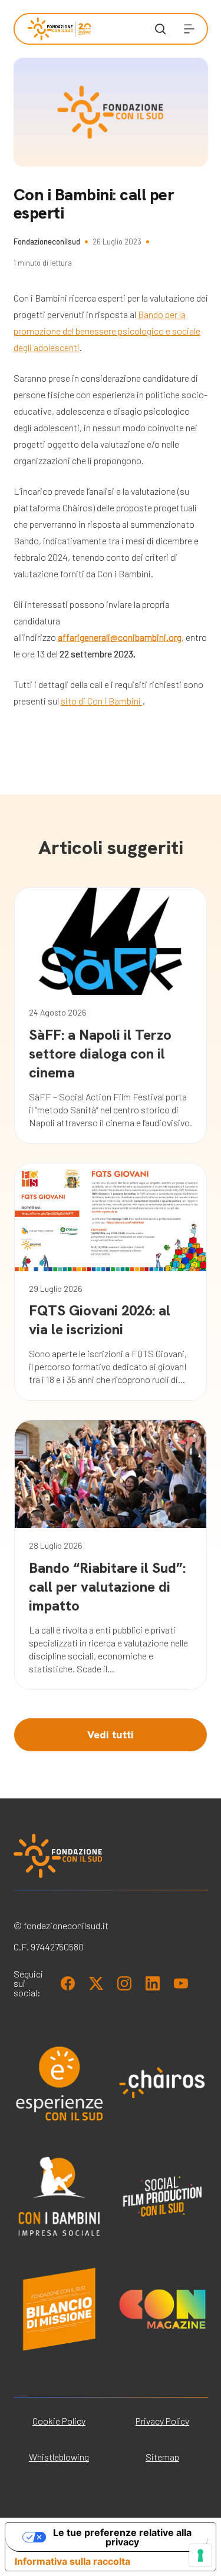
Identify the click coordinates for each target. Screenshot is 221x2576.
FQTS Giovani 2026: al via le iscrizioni (100, 1320)
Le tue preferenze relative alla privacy (122, 2537)
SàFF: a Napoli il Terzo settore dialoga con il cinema (100, 1054)
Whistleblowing (59, 2457)
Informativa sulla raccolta (72, 2561)
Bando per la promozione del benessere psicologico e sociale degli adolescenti (107, 331)
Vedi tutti (111, 1735)
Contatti (43, 368)
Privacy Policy (162, 2421)
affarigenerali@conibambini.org (120, 637)
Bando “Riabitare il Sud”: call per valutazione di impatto (107, 1587)
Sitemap (162, 2457)
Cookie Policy (59, 2421)
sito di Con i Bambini (102, 701)
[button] (189, 29)
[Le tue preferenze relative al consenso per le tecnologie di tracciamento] (200, 2555)
